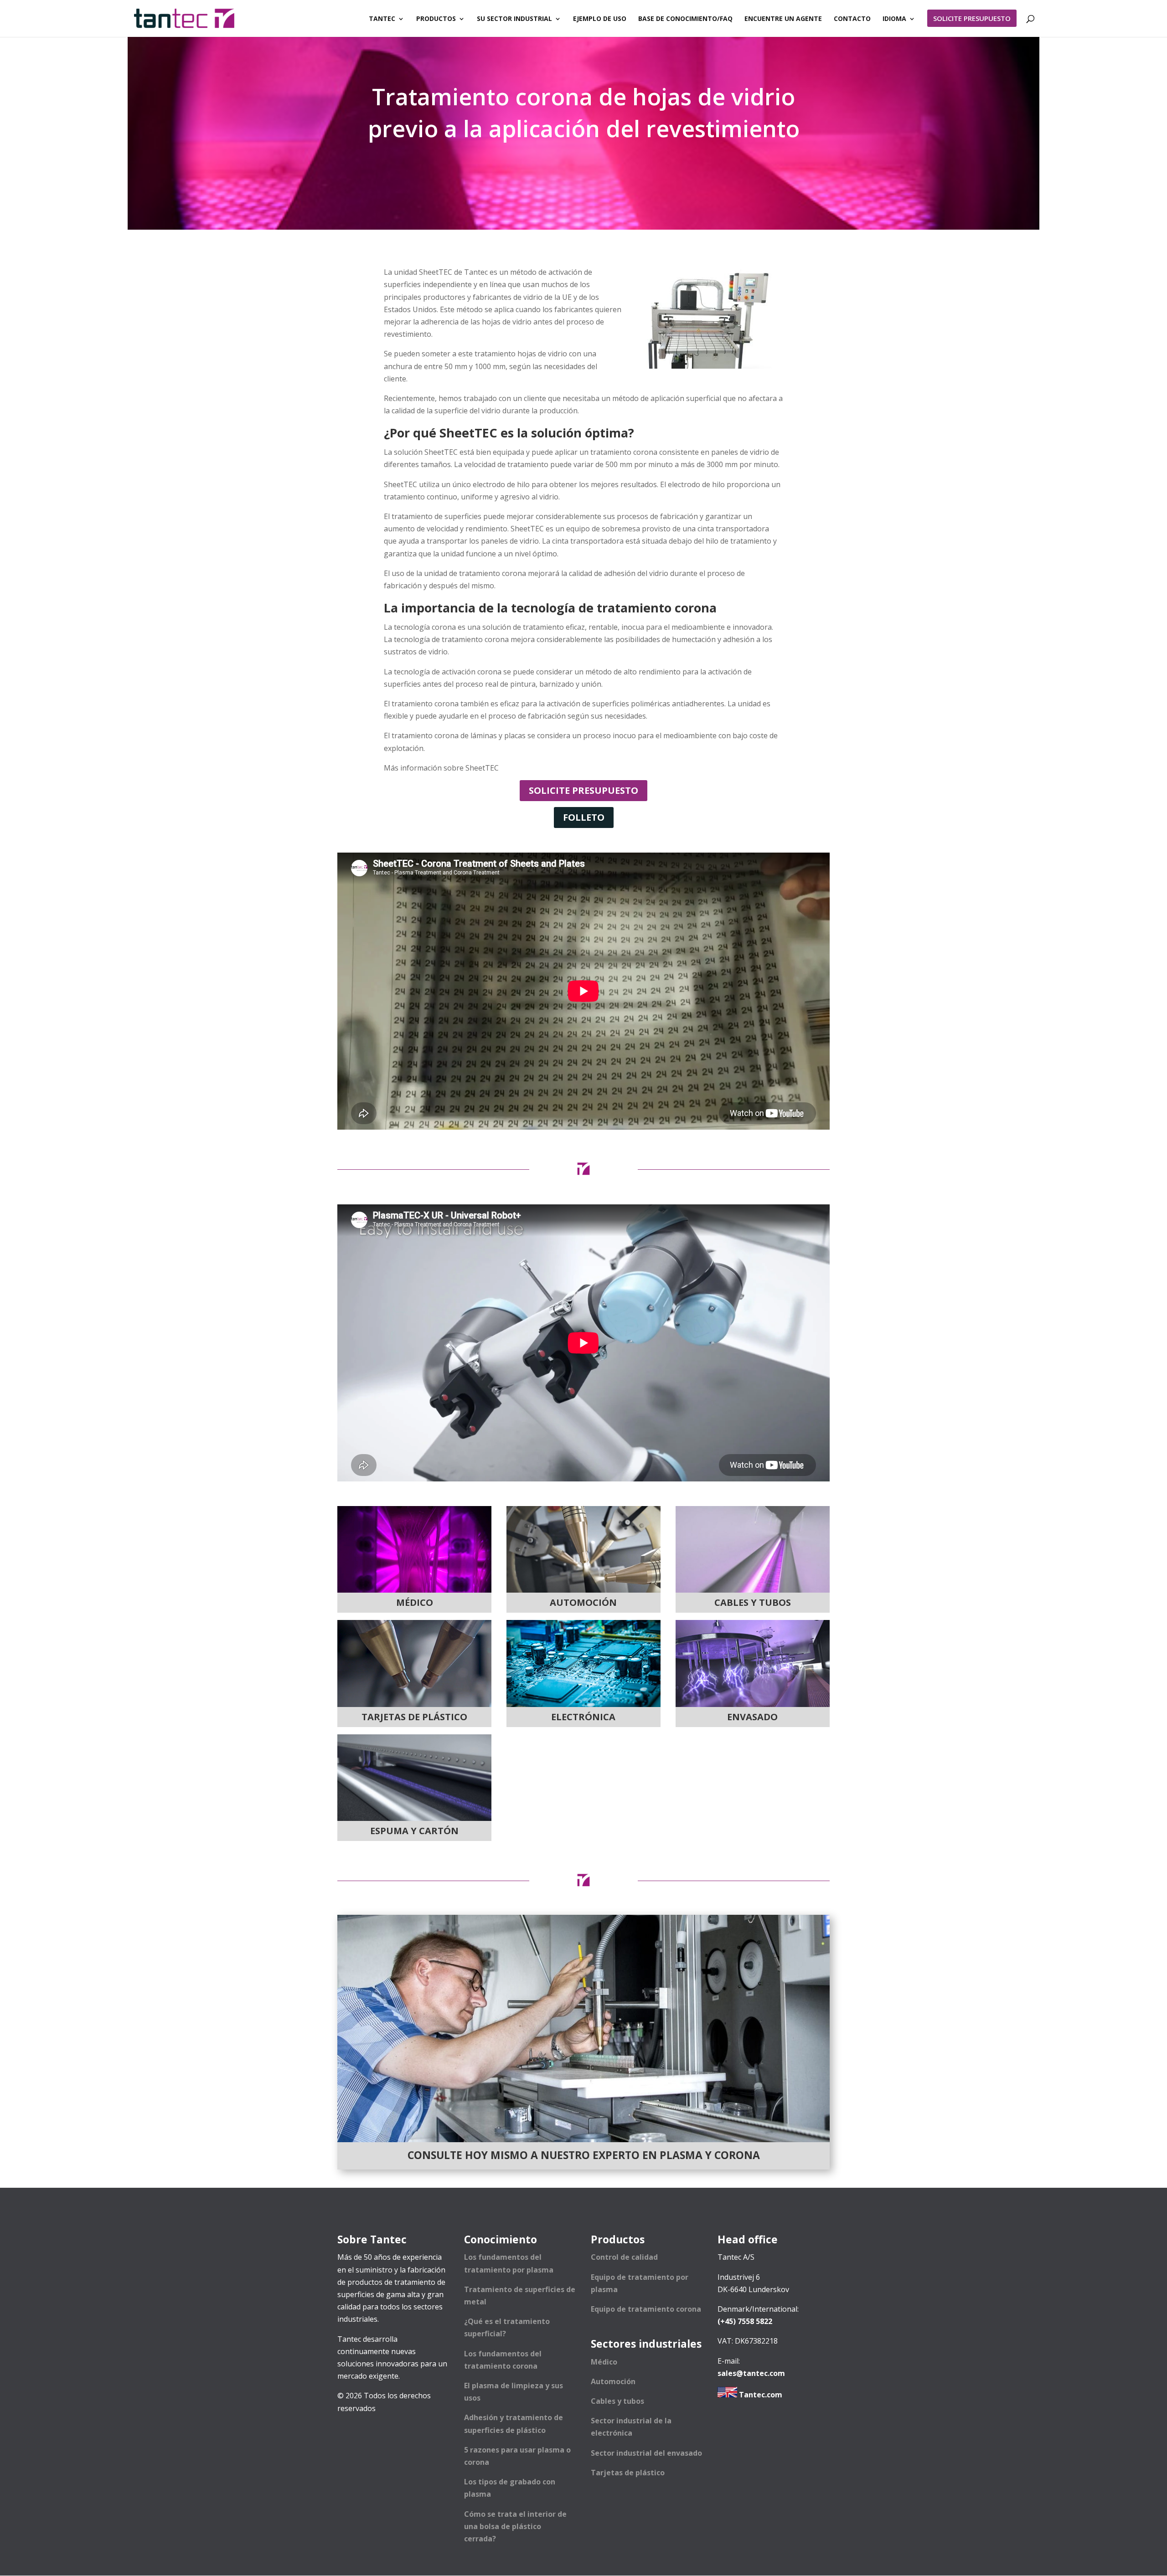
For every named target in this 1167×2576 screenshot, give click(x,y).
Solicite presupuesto (583, 790)
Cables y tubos (617, 2401)
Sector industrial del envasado (646, 2453)
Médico (604, 2362)
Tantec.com (760, 2395)
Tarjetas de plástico (628, 2473)
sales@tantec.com (751, 2373)
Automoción (613, 2381)
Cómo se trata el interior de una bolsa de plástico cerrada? (515, 2526)
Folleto (584, 817)
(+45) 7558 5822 (745, 2321)
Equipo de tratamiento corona (646, 2309)
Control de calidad (624, 2257)
